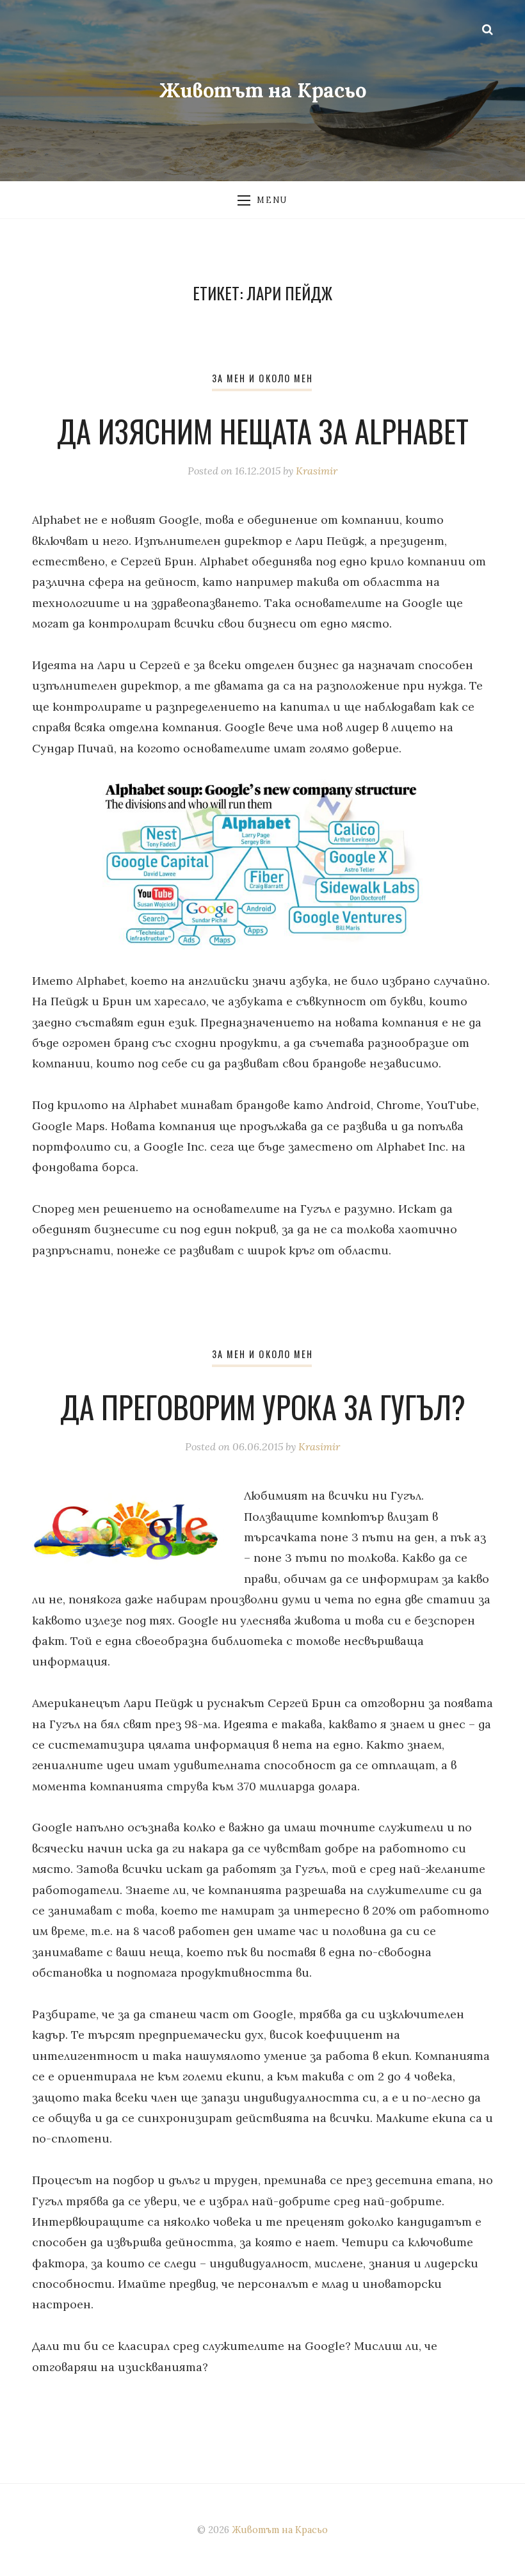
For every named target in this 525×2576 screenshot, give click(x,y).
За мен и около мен (262, 378)
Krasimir (317, 471)
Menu (272, 200)
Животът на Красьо (263, 90)
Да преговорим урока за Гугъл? (263, 1407)
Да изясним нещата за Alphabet (263, 431)
